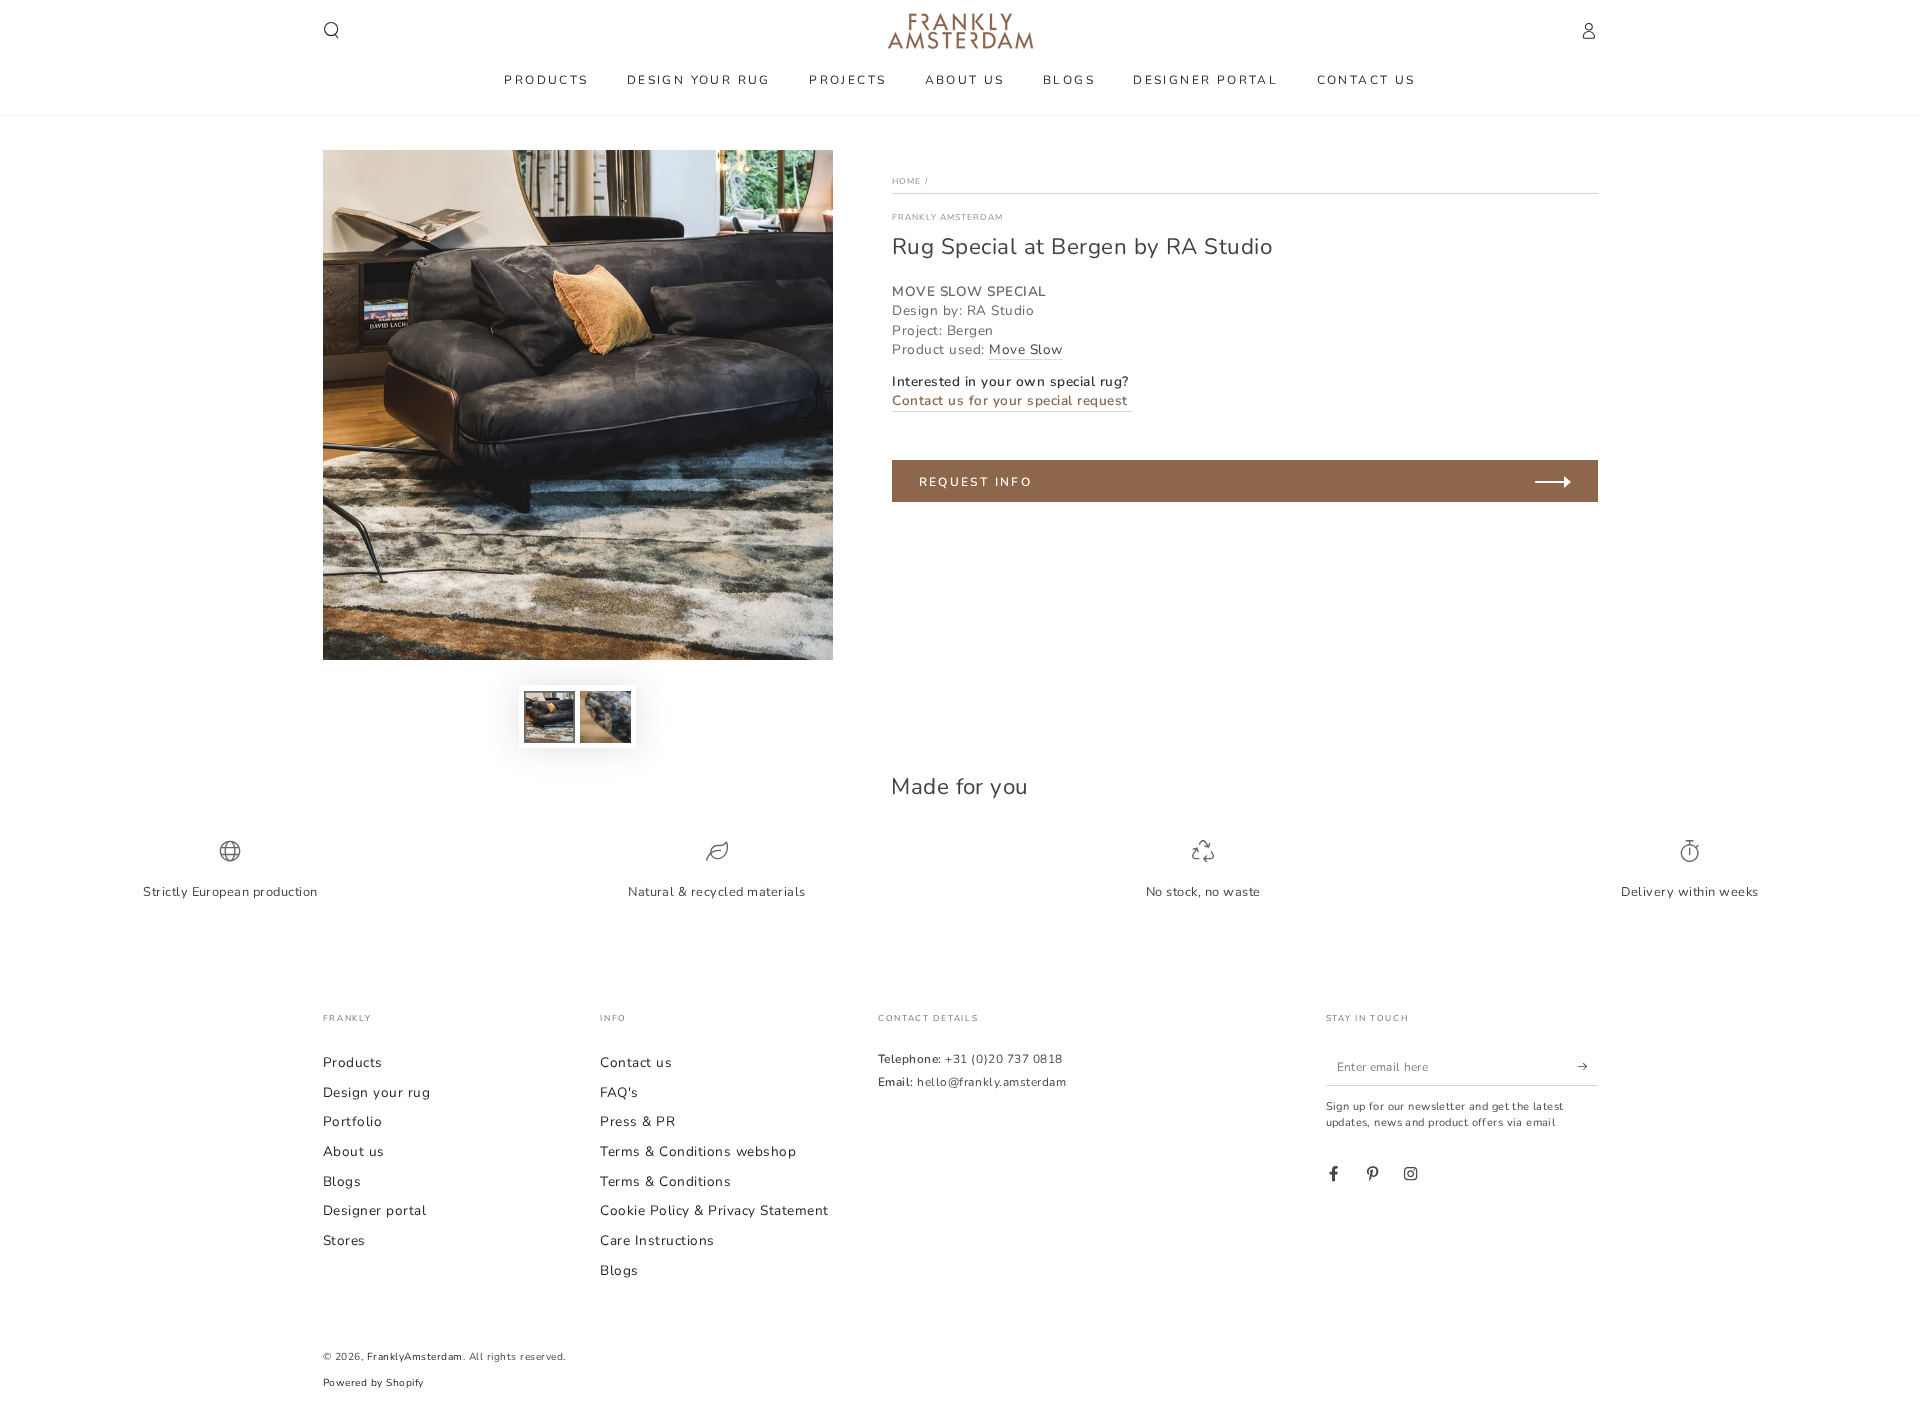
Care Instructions (657, 1240)
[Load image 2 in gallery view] (605, 717)
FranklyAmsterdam (415, 1357)
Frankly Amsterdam (947, 217)
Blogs (342, 1181)
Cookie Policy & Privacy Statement (714, 1210)
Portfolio (353, 1121)
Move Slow (1026, 349)
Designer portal (375, 1210)
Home (906, 181)
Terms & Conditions (665, 1181)
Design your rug (377, 1092)
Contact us (636, 1062)
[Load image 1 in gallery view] (549, 717)
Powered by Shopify (373, 1383)
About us (354, 1151)
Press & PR (637, 1121)
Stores (344, 1240)
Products (353, 1062)
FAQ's (619, 1092)
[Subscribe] (1588, 1066)
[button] (332, 30)
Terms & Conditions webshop (698, 1151)
